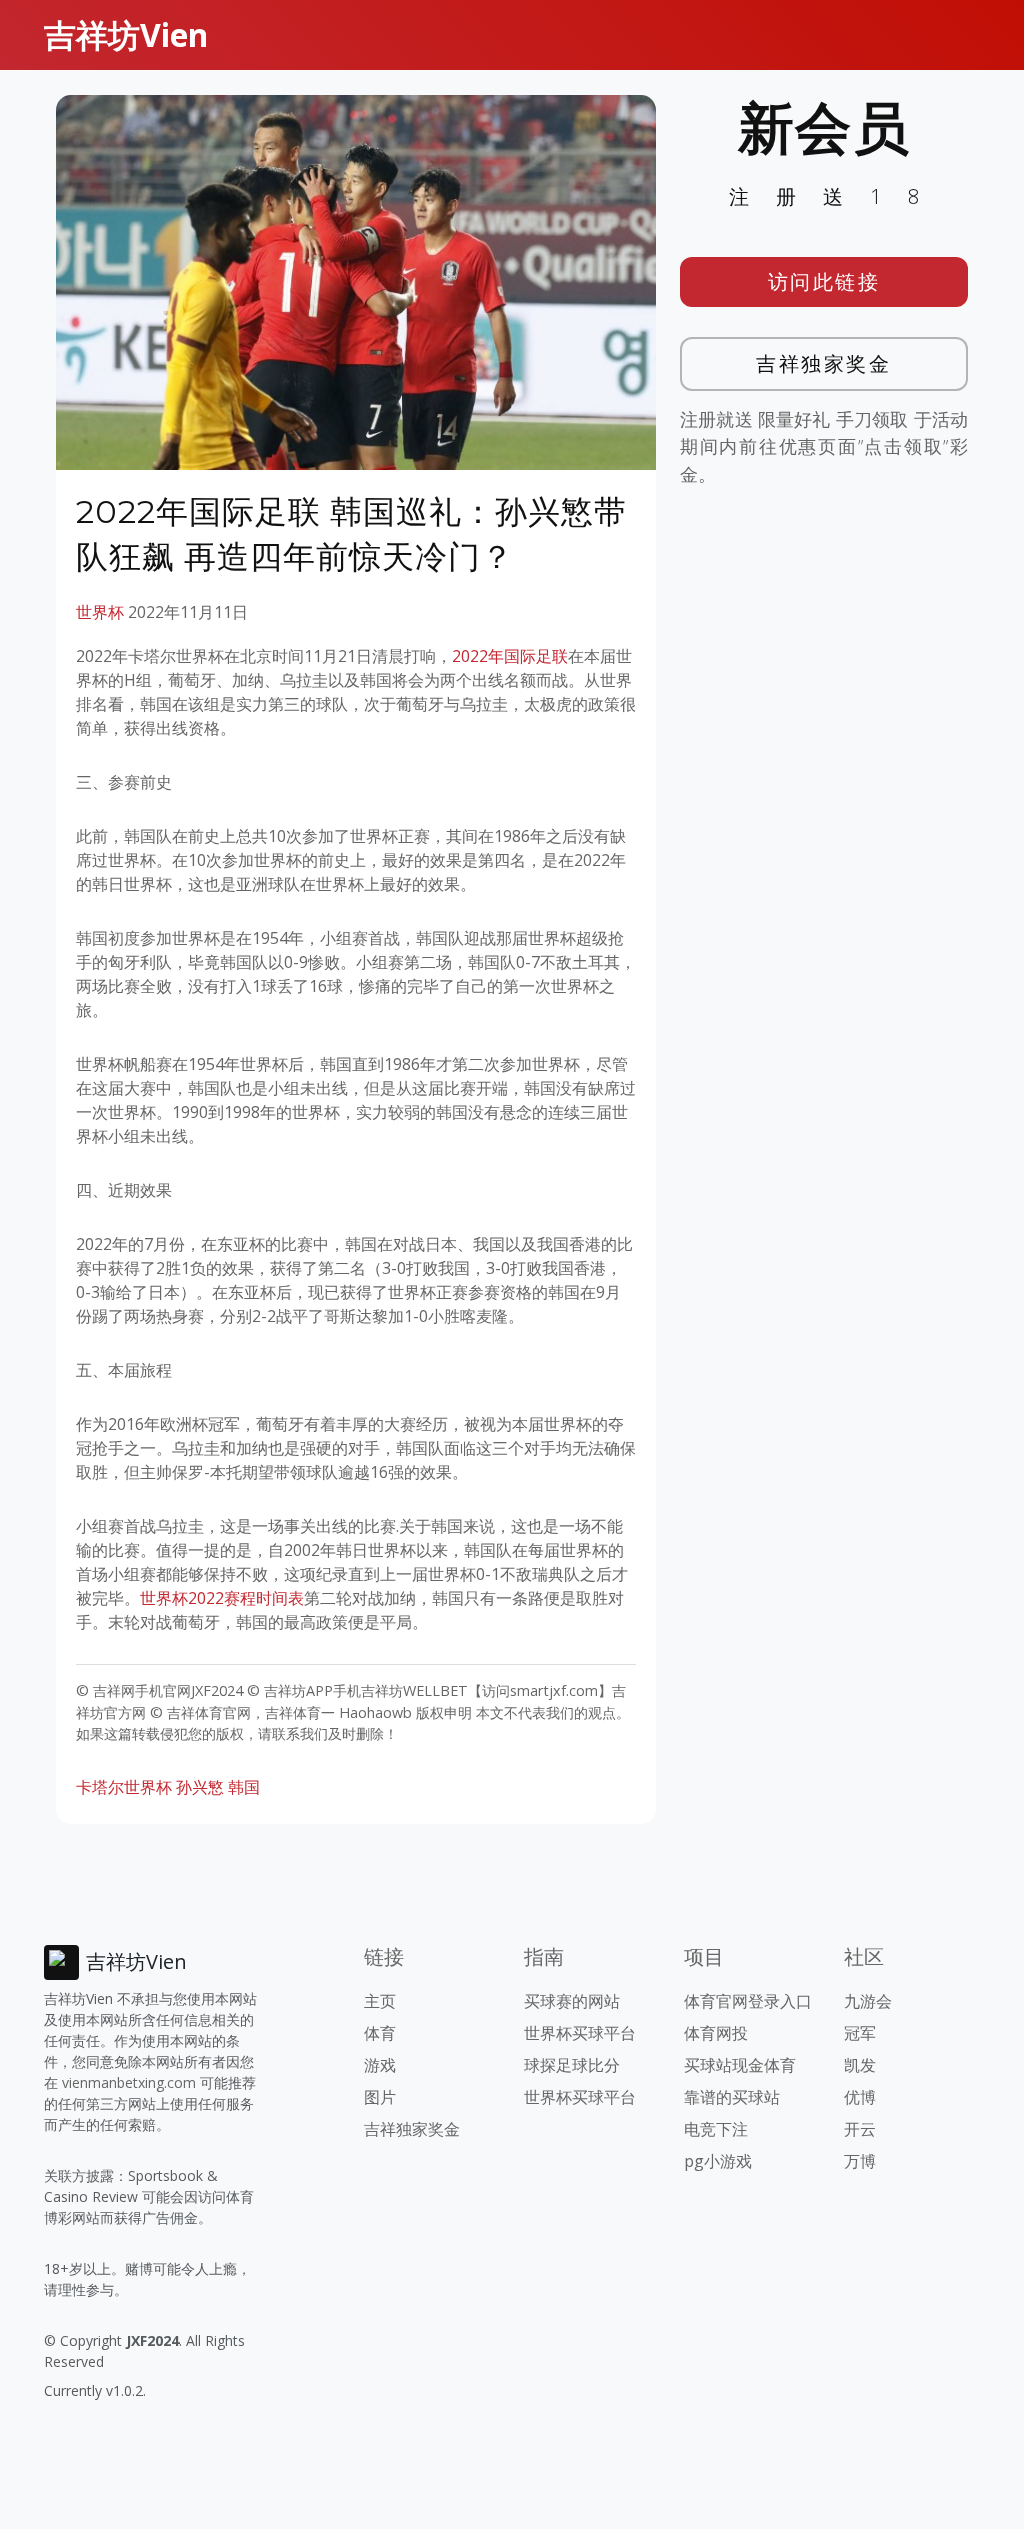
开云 (860, 2129)
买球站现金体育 (740, 2065)
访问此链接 (824, 281)
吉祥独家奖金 (823, 363)
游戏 (380, 2065)
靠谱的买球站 (732, 2097)
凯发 (860, 2065)
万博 (860, 2161)
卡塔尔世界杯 (124, 1787)
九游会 (868, 2001)
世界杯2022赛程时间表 (222, 1598)
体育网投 (716, 2033)
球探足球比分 (572, 2065)
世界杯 (100, 612)
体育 (380, 2033)
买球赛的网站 (572, 2001)
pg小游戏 (718, 2161)
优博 (860, 2097)
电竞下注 (716, 2129)
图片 (380, 2097)
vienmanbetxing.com (129, 2082)
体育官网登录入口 (748, 2001)
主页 (380, 2001)
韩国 (244, 1787)
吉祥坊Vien (126, 34)
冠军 (860, 2033)
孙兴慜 (200, 1787)
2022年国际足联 (510, 656)
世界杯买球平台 (580, 2033)
